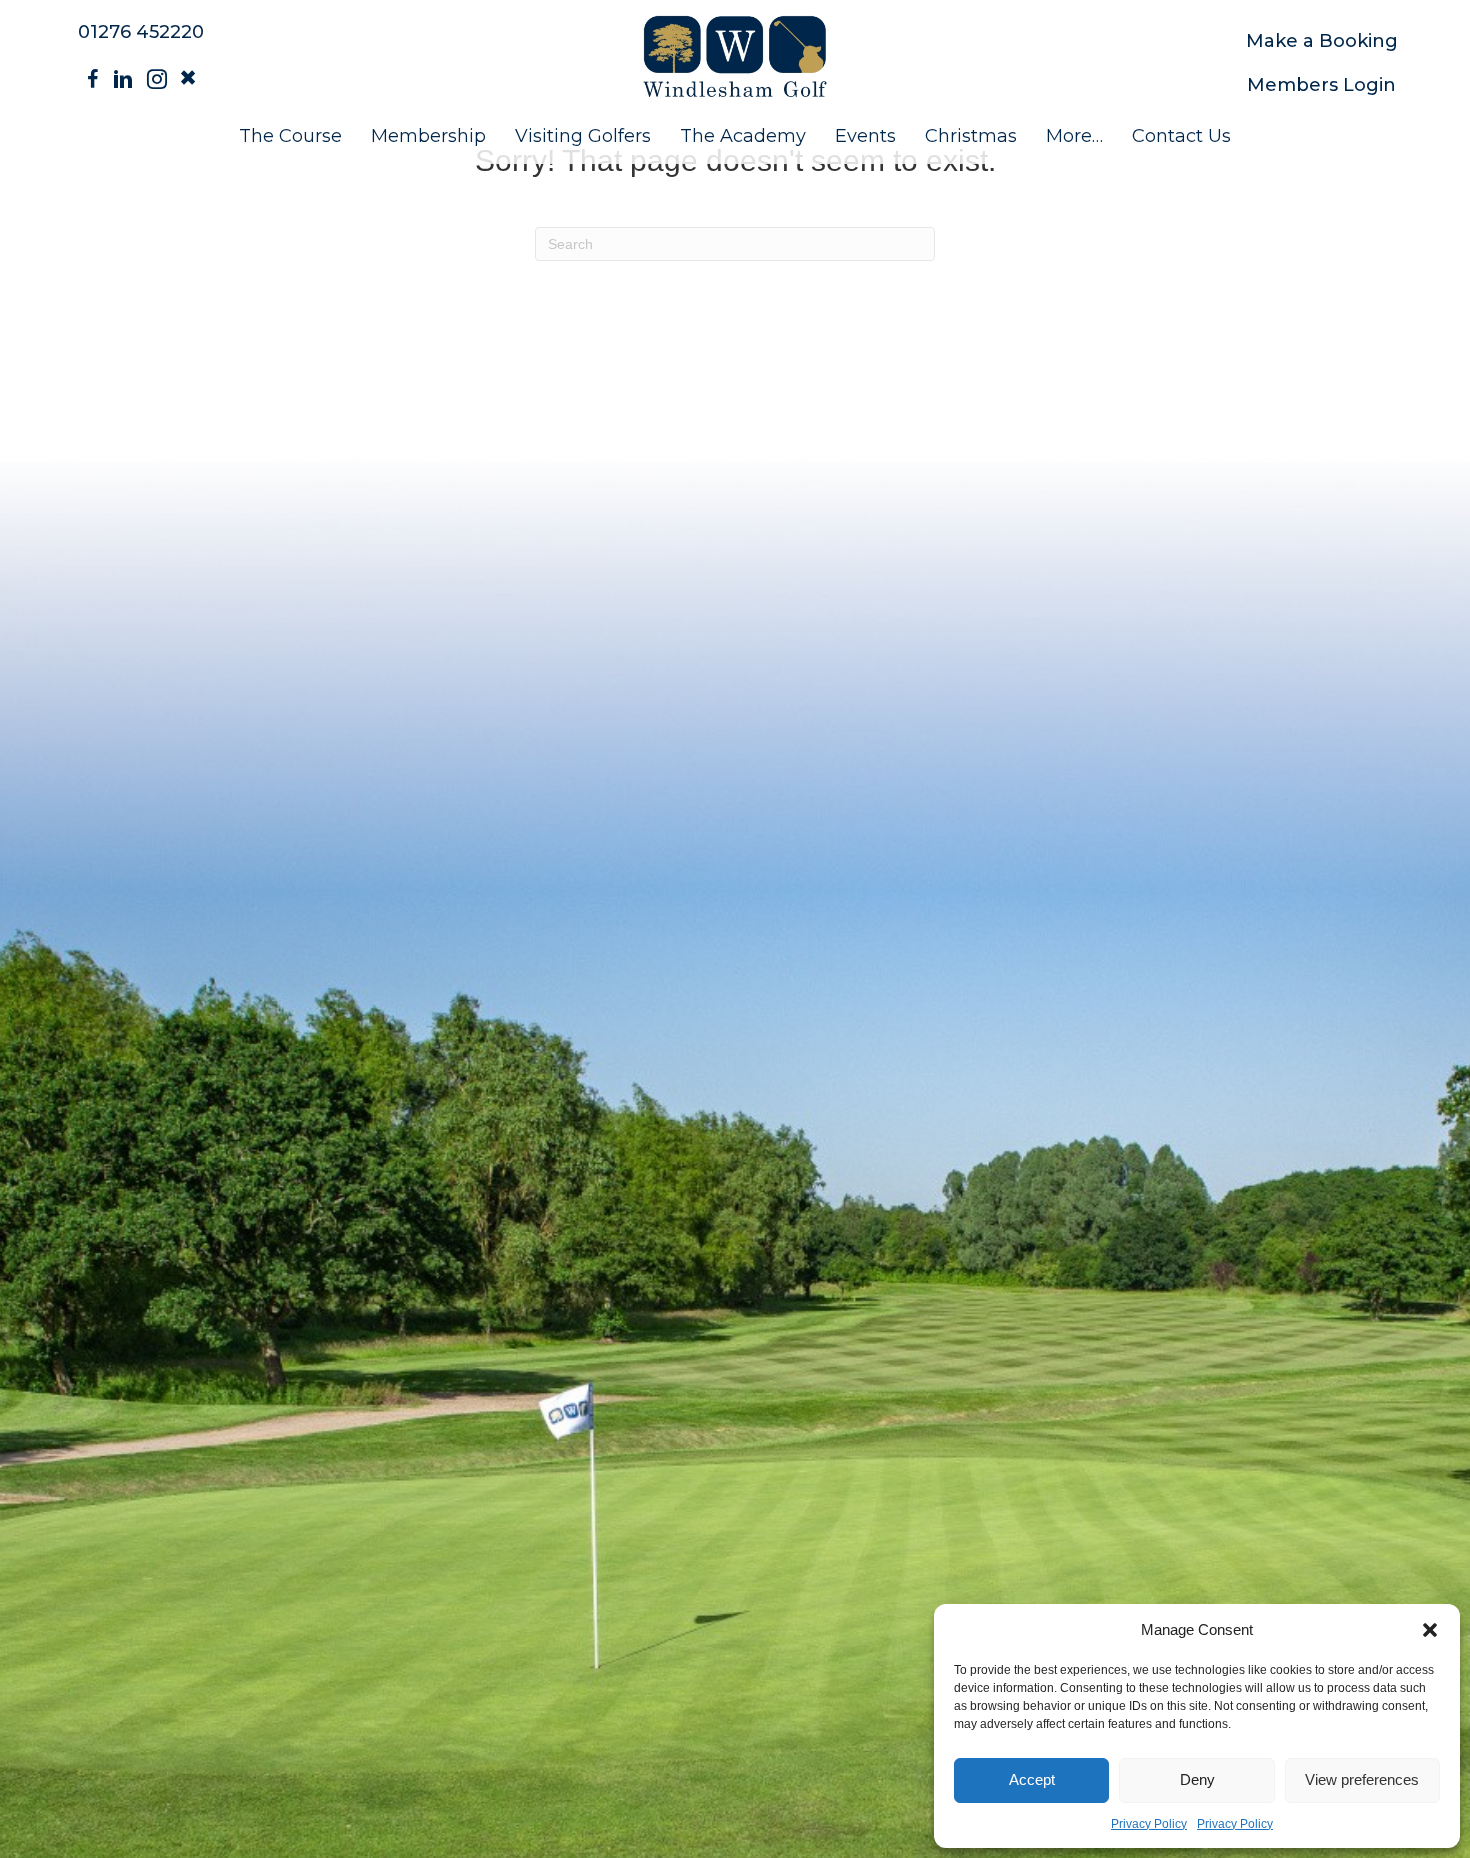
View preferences (1362, 1779)
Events (865, 136)
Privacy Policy (1149, 1824)
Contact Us (1181, 136)
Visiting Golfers (583, 136)
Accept (1032, 1779)
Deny (1197, 1779)
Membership (428, 136)
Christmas (971, 136)
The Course (290, 136)
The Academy (743, 136)
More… (1074, 136)
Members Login (1321, 85)
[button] (1430, 1630)
